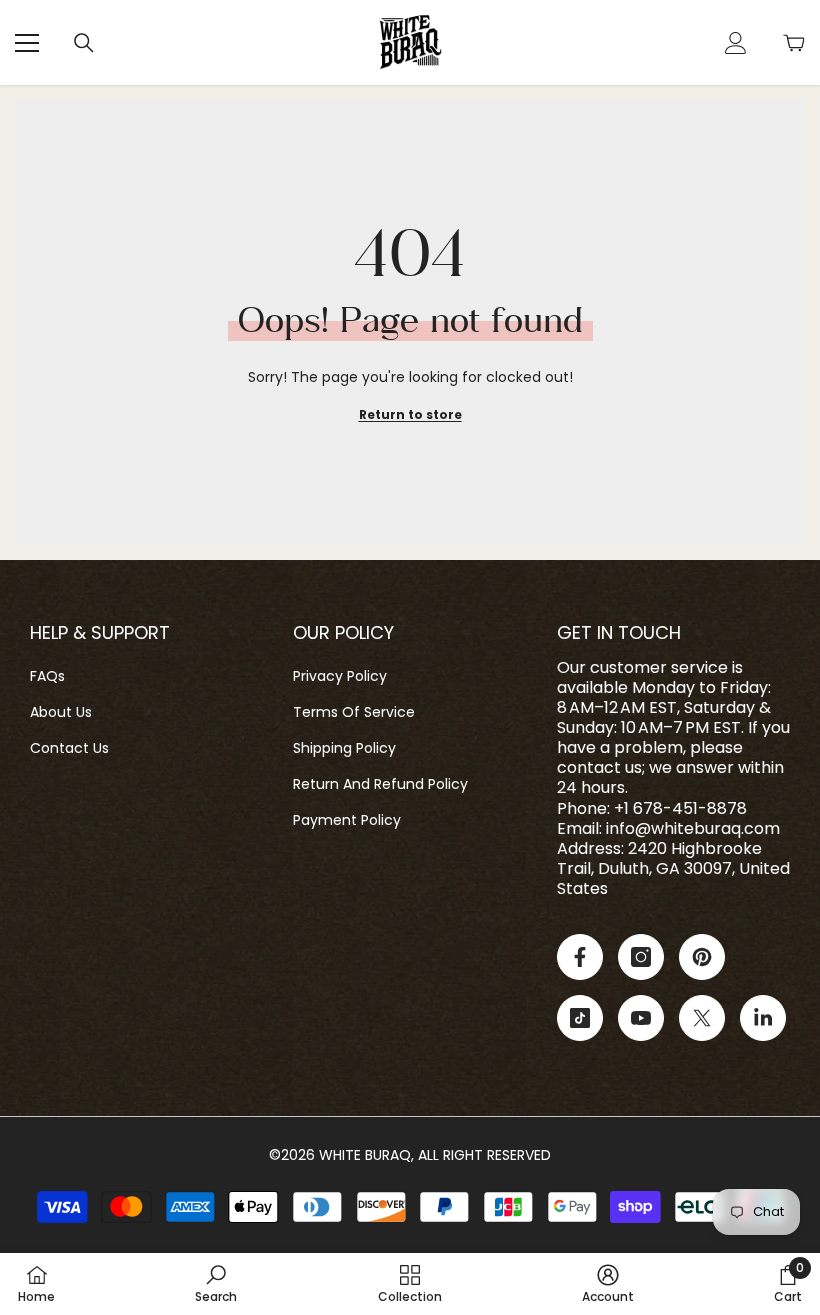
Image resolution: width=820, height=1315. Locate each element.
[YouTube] (641, 1018)
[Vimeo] (763, 1018)
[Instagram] (641, 957)
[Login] (736, 43)
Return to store (410, 414)
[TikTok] (580, 1018)
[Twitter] (702, 1018)
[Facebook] (580, 957)
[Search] (84, 43)
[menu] (27, 43)
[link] (216, 1283)
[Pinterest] (702, 957)
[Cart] (794, 43)
